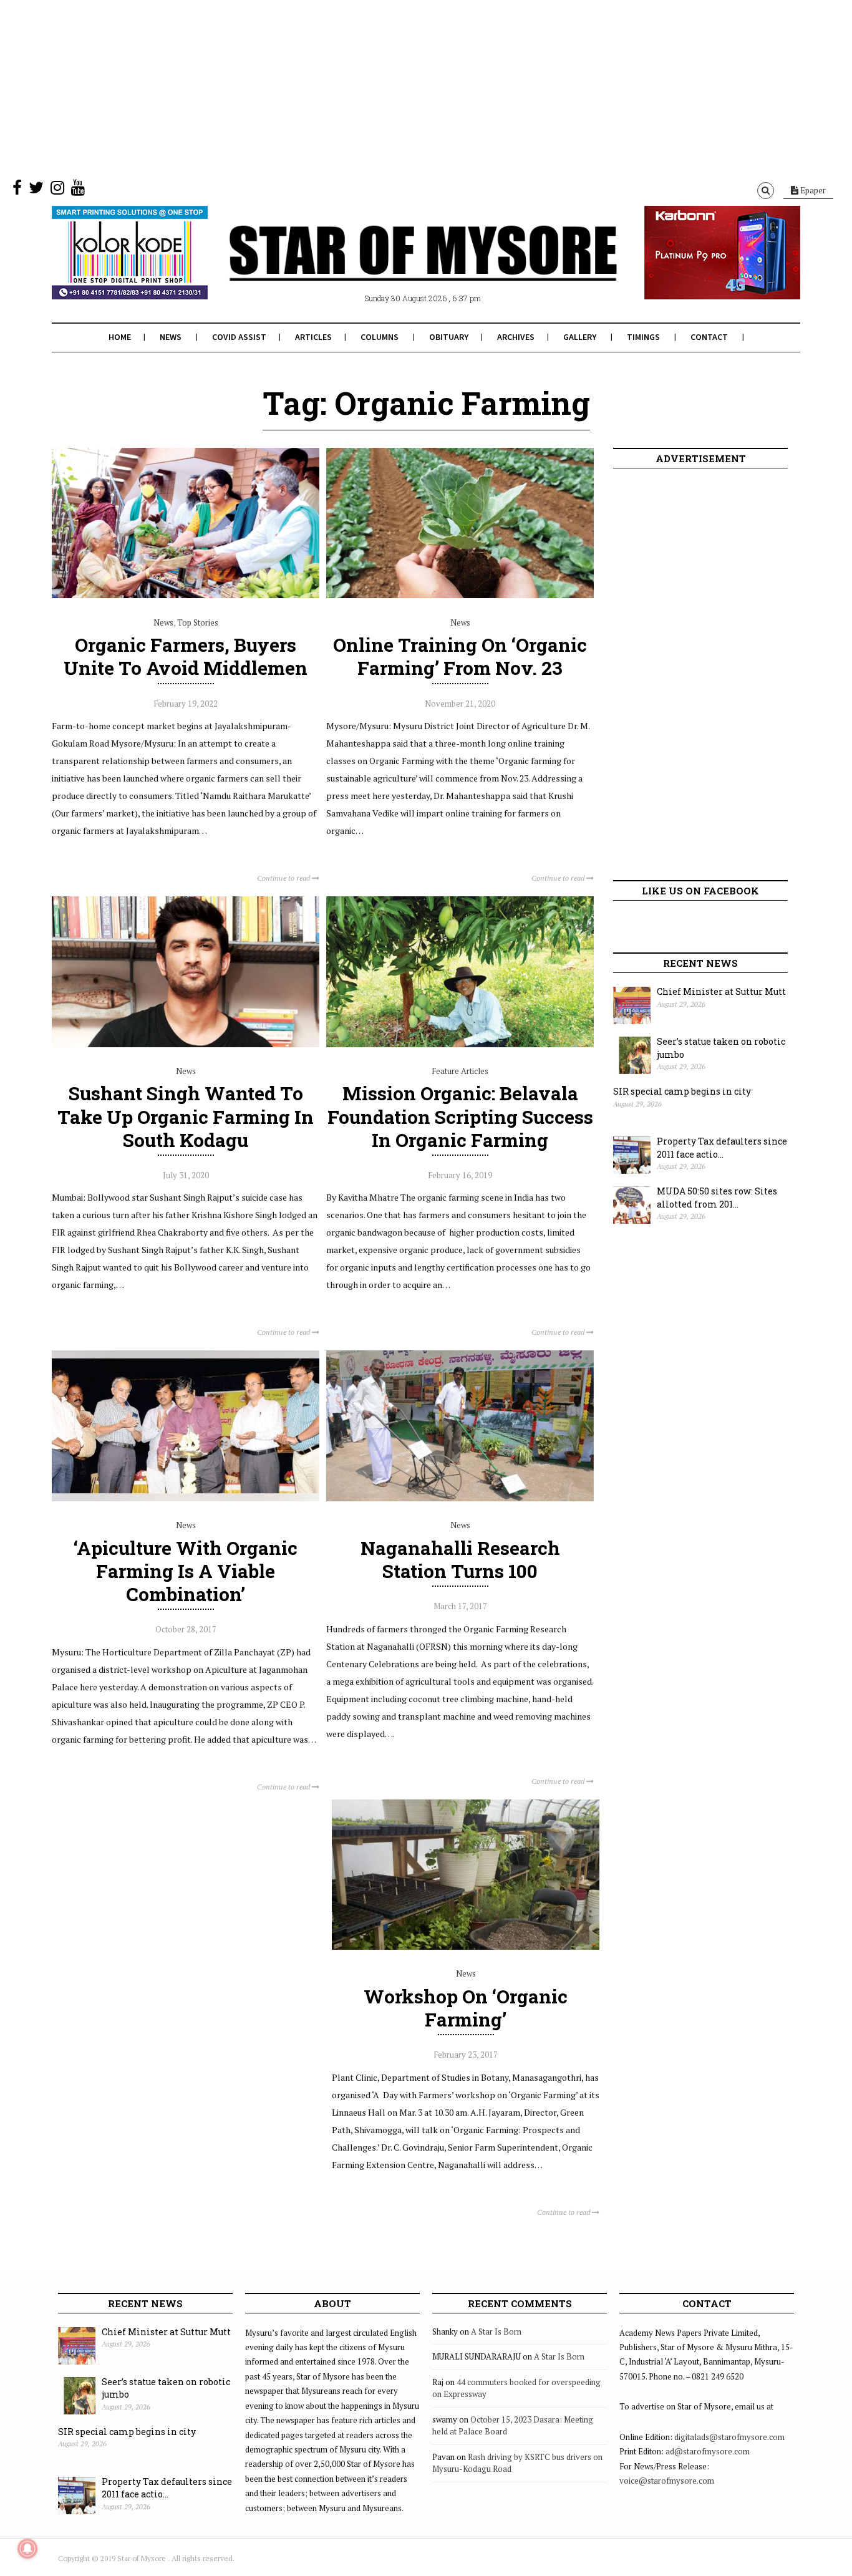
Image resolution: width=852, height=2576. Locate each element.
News (171, 337)
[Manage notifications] (27, 2549)
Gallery (580, 337)
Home (120, 337)
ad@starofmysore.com (708, 2451)
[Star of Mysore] (395, 268)
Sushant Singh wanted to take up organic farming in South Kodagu (186, 1116)
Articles (313, 337)
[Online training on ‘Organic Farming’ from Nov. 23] (460, 595)
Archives (516, 337)
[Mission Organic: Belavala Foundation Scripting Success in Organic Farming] (460, 1044)
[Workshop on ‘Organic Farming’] (466, 1947)
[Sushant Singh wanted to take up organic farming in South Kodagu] (186, 1044)
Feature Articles (460, 1071)
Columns (380, 337)
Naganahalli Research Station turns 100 (460, 1559)
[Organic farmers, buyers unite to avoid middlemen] (186, 595)
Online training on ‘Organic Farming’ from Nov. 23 (460, 656)
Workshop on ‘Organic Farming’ (466, 2008)
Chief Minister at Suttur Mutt (721, 991)
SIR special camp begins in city (682, 1091)
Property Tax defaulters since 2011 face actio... (722, 1148)
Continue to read (284, 878)
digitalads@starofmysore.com (729, 2437)
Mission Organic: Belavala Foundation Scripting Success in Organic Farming (460, 1116)
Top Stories (198, 622)
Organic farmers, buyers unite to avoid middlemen (186, 656)
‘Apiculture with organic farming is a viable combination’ (186, 1571)
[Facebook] (17, 190)
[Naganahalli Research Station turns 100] (460, 1498)
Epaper (812, 190)
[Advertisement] (374, 87)
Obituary (449, 337)
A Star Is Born (496, 2331)
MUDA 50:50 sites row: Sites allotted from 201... (717, 1198)
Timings (643, 337)
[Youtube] (78, 190)
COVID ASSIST (239, 337)
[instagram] (57, 190)
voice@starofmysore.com (667, 2481)
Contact (709, 337)
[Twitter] (36, 190)
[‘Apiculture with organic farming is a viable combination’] (186, 1498)
